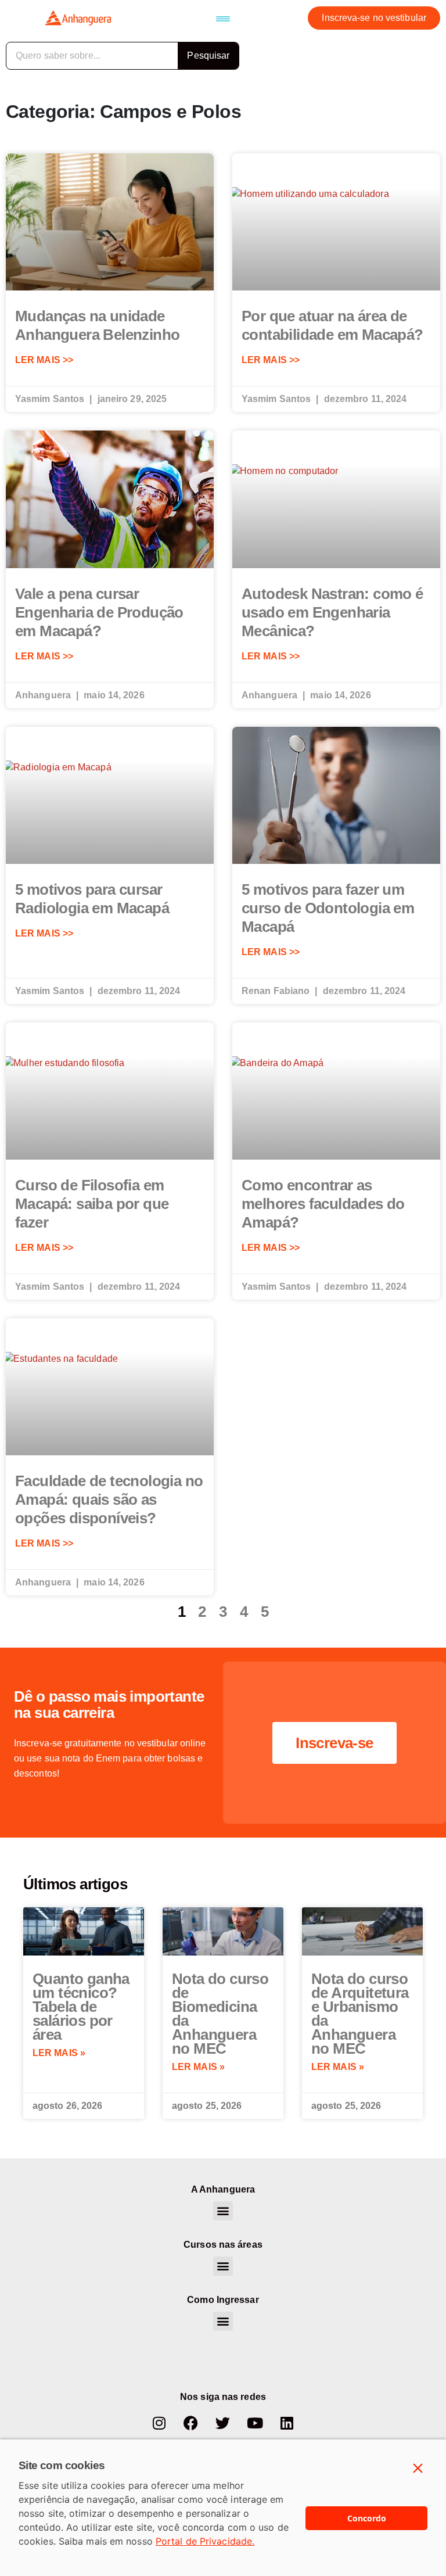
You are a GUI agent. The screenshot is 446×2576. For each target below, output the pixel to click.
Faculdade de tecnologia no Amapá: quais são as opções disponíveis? (109, 1499)
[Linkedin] (287, 2423)
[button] (223, 18)
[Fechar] (418, 2469)
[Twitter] (223, 2423)
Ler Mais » (59, 2053)
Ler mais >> (44, 360)
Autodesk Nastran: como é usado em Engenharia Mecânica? (332, 612)
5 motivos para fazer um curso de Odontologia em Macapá (328, 908)
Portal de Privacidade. (205, 2541)
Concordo (367, 2518)
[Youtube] (255, 2423)
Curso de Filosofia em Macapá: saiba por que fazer (92, 1204)
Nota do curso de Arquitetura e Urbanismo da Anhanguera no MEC (360, 2014)
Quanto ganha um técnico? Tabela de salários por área (81, 2007)
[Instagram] (159, 2423)
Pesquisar (208, 55)
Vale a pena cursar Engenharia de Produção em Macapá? (99, 612)
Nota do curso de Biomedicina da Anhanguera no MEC (220, 2014)
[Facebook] (191, 2423)
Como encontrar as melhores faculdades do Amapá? (323, 1204)
